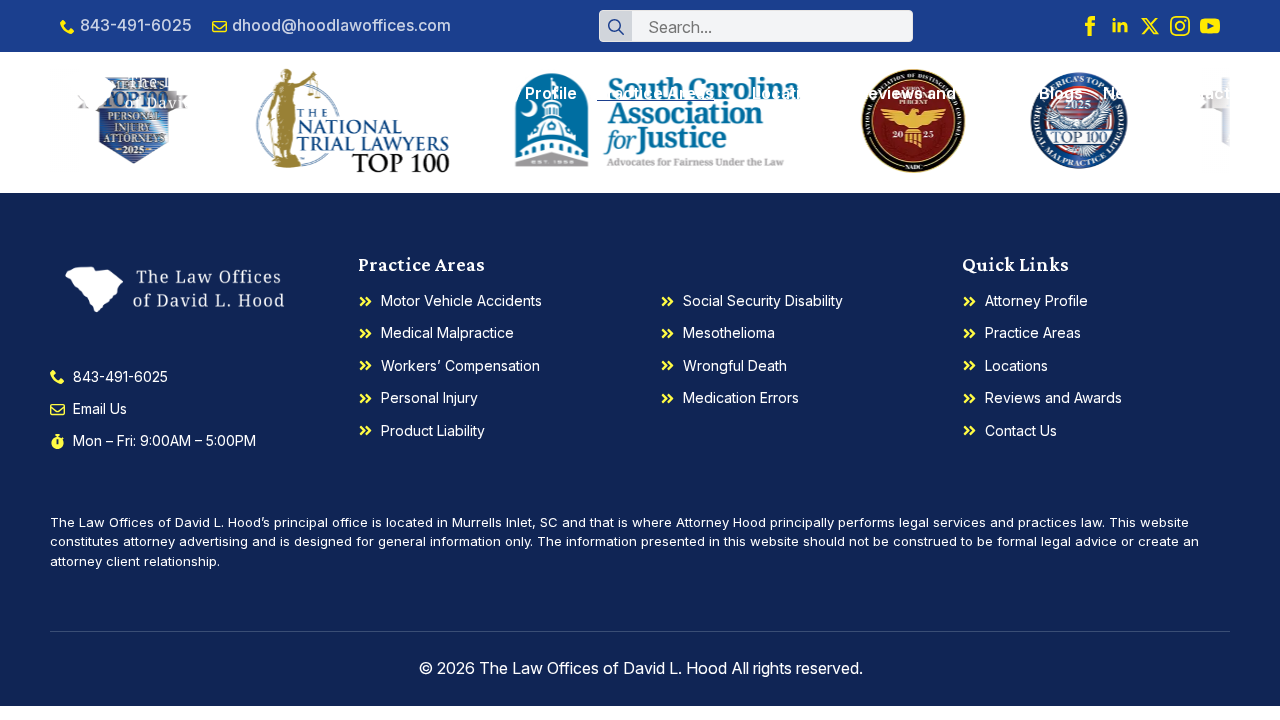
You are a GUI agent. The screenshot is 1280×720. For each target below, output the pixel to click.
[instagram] (1180, 26)
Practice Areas (655, 93)
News (1125, 93)
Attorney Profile (514, 93)
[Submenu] (723, 93)
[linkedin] (1120, 26)
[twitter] (1150, 26)
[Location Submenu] (829, 93)
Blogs (1061, 93)
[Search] (616, 27)
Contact (1198, 93)
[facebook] (1090, 26)
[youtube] (1210, 26)
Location (786, 93)
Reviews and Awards (938, 93)
